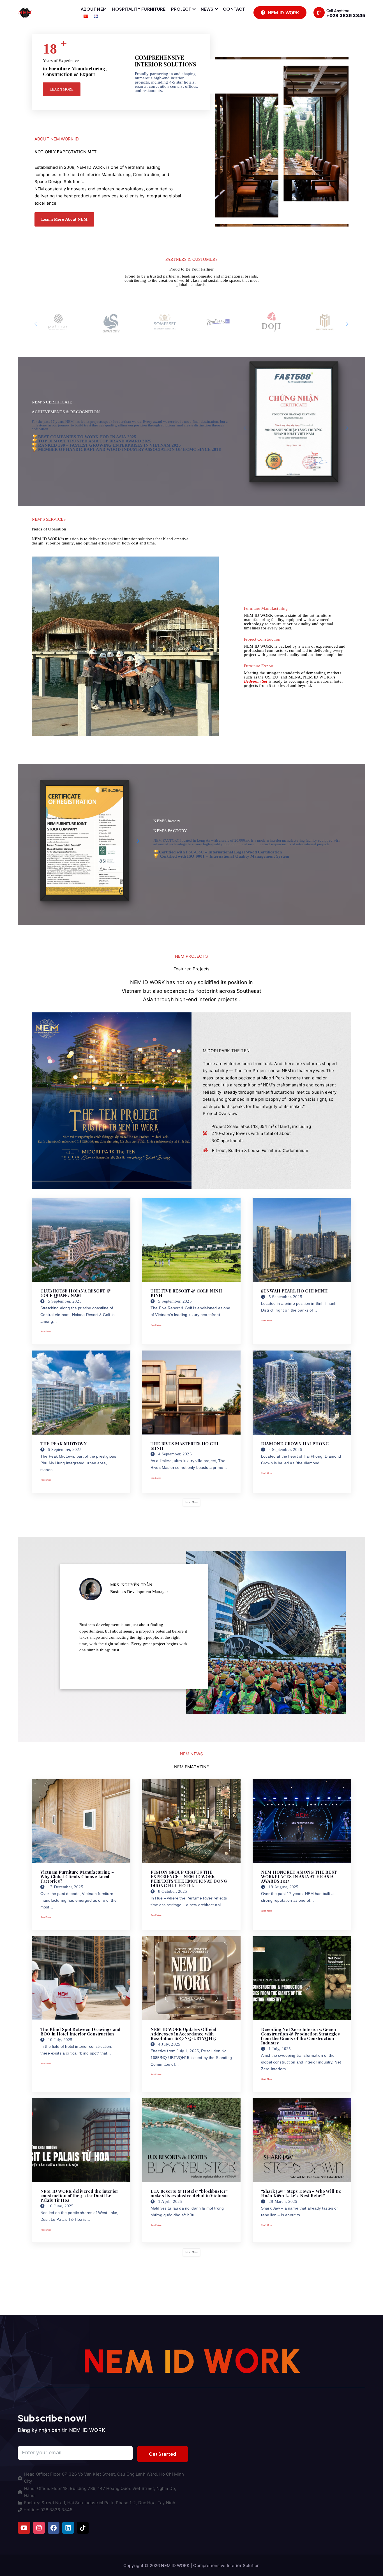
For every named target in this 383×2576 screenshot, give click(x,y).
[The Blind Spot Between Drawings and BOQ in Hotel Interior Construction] (81, 1978)
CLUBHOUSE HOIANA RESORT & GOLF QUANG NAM (76, 1293)
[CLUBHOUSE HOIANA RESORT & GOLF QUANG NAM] (81, 1240)
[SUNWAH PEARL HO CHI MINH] (302, 1240)
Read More (46, 1332)
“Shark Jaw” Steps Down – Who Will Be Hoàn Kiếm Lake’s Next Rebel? (301, 2193)
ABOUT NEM (94, 9)
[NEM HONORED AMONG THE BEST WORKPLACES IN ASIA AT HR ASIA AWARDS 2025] (302, 1821)
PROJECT (181, 9)
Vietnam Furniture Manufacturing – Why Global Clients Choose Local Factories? (77, 1876)
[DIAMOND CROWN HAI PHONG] (302, 1393)
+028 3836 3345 (346, 15)
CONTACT (234, 9)
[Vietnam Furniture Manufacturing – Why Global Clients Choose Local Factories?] (81, 1821)
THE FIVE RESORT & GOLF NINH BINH (186, 1293)
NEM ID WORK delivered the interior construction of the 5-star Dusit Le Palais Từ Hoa (79, 2196)
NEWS (207, 9)
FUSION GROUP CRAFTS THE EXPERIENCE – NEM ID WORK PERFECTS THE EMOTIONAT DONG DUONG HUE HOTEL (189, 1879)
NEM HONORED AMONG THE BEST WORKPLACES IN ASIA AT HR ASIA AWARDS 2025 (299, 1876)
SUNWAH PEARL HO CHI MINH (295, 1291)
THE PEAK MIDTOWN (64, 1444)
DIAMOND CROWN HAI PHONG (295, 1444)
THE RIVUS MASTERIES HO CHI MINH (184, 1446)
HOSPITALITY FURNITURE (139, 9)
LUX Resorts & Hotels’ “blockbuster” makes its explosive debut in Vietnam (189, 2193)
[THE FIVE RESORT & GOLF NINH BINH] (191, 1240)
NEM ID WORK (283, 13)
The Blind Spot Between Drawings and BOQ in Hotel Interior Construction (80, 2032)
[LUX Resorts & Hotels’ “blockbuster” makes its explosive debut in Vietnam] (191, 2140)
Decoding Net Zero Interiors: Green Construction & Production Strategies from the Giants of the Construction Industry (300, 2036)
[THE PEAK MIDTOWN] (81, 1393)
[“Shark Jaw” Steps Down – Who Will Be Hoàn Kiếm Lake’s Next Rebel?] (302, 2140)
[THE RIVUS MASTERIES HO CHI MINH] (191, 1393)
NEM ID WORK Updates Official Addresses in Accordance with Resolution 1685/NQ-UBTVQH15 (183, 2034)
